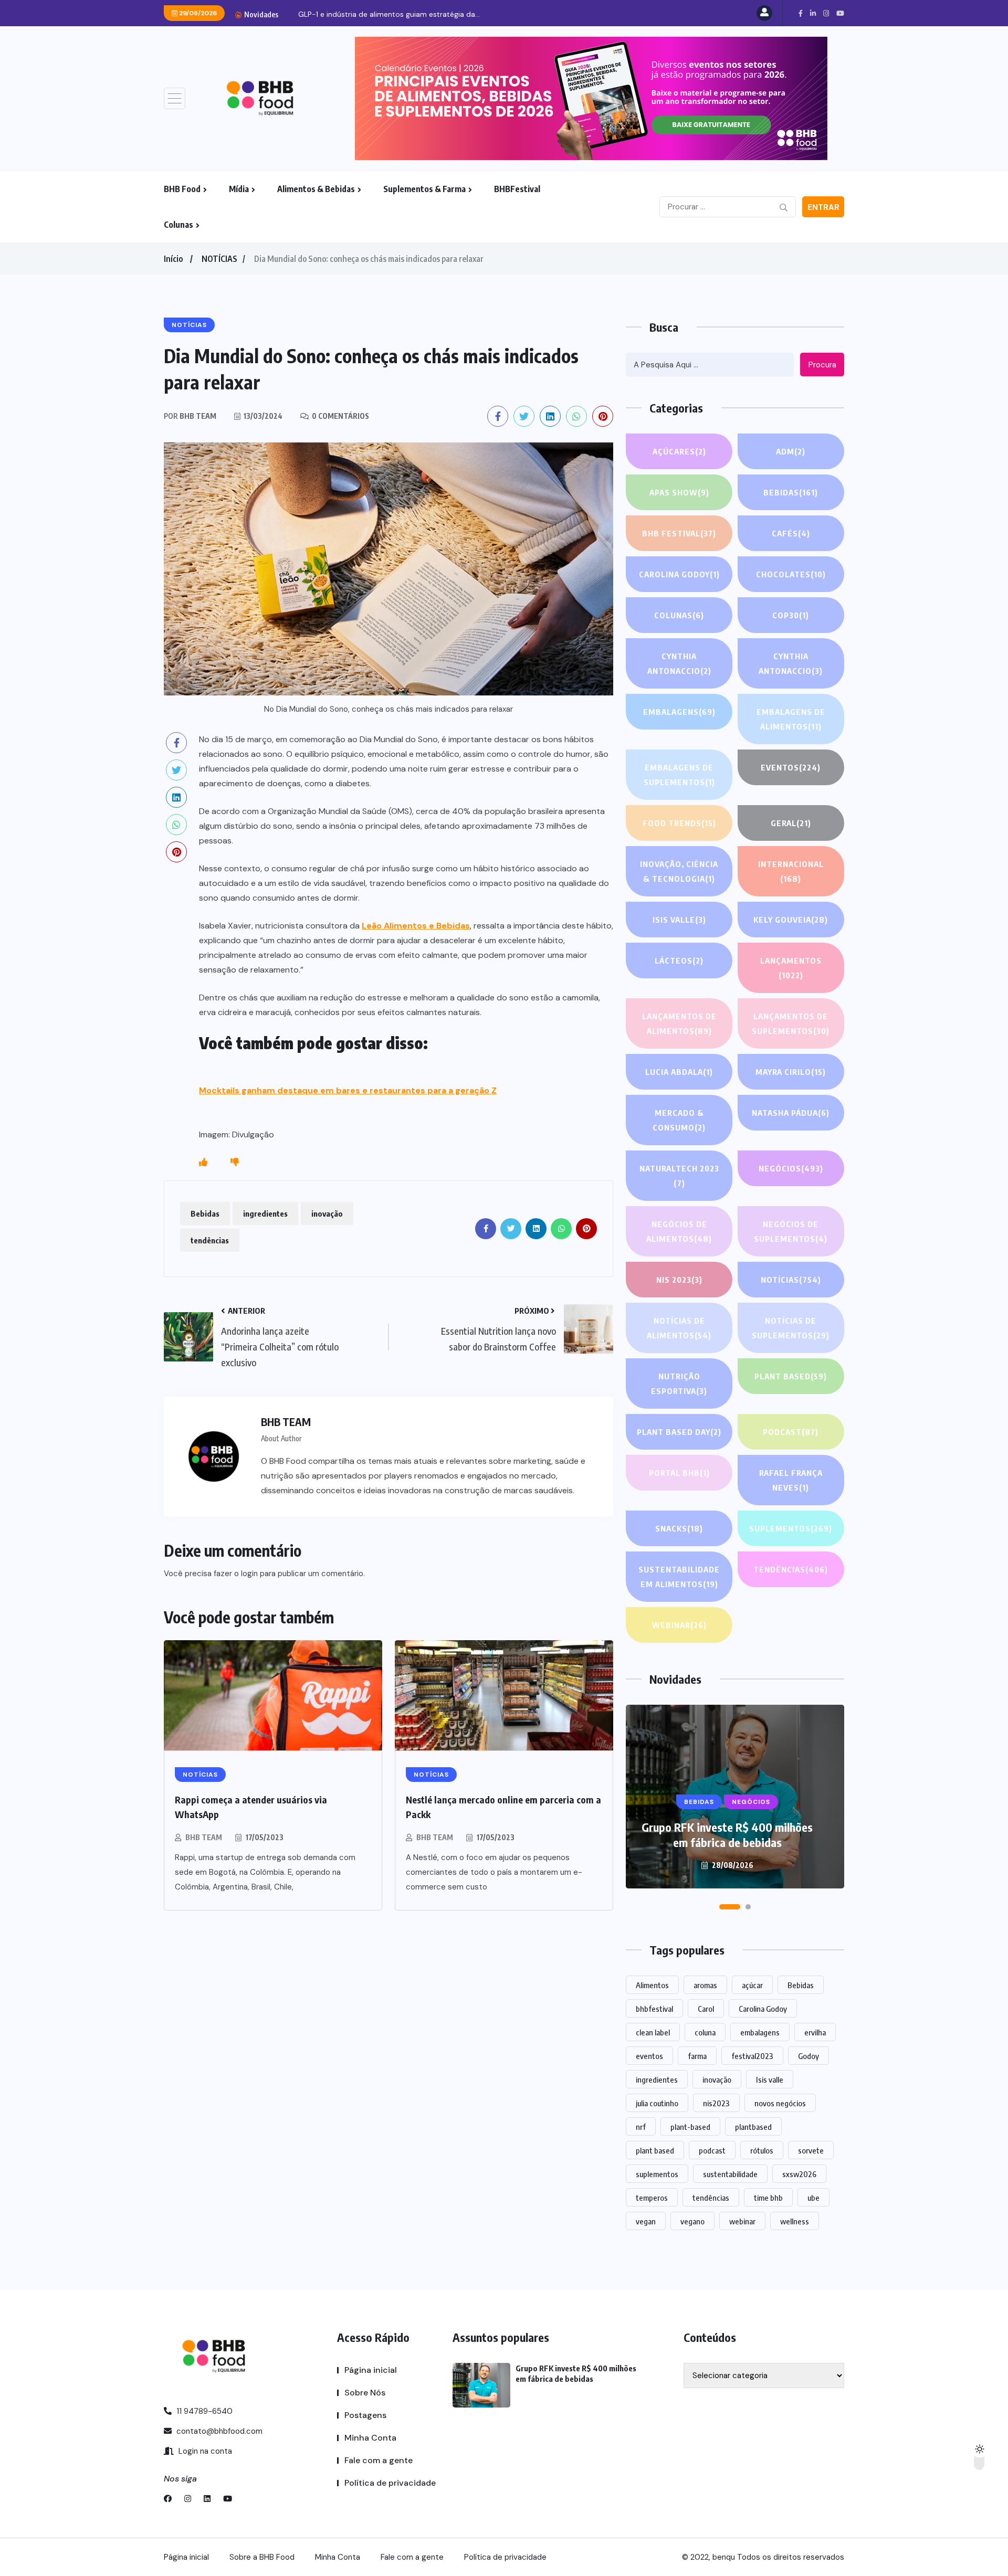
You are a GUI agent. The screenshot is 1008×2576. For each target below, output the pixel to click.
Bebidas (205, 1213)
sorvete (811, 2150)
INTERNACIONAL (791, 871)
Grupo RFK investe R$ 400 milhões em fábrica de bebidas (727, 1835)
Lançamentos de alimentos (679, 1023)
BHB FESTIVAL (679, 533)
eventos (649, 2056)
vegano (692, 2221)
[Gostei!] (203, 1163)
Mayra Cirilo (791, 1072)
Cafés (791, 533)
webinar (742, 2221)
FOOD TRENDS (679, 823)
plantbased (753, 2127)
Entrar (823, 207)
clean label (653, 2032)
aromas (705, 1985)
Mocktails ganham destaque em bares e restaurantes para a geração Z (348, 1090)
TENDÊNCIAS (791, 1569)
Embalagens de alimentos (791, 719)
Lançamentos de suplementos (791, 1023)
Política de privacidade (390, 2483)
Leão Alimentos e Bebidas (416, 926)
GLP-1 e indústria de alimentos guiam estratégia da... (389, 14)
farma (697, 2056)
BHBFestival (517, 189)
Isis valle (770, 2079)
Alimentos (652, 1985)
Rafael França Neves (791, 1480)
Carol (706, 2009)
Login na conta (204, 2451)
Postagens (365, 2415)
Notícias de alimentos (679, 1328)
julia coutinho (657, 2103)
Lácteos (679, 960)
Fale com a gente (379, 2460)
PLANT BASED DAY (679, 1432)
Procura (822, 365)
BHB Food (182, 189)
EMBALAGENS (679, 712)
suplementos (657, 2174)
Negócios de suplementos (791, 1231)
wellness (795, 2221)
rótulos (762, 2150)
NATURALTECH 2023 (679, 1176)
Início (173, 259)
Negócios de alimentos (679, 1231)
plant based (655, 2150)
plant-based (690, 2127)
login (249, 1574)
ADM (791, 451)
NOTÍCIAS (219, 259)
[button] (730, 1907)
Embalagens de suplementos (679, 775)
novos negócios (780, 2103)
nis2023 (716, 2103)
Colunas (178, 225)
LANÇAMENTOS (791, 968)
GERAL (791, 823)
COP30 (791, 615)
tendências (210, 1240)
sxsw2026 (799, 2174)
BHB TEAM (204, 1837)
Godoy (808, 2056)
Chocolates (791, 574)
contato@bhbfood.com (218, 2431)
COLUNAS (679, 615)
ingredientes (265, 1213)
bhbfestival (654, 2009)
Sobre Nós (365, 2393)
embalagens (760, 2032)
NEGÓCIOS (791, 1168)
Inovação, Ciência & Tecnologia (679, 871)
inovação (327, 1213)
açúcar (752, 1985)
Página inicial (371, 2370)
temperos (652, 2198)
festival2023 (752, 2056)
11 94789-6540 (203, 2411)
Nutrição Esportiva (679, 1384)
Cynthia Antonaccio (679, 663)
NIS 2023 (679, 1280)
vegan (646, 2221)
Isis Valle (679, 920)
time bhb (768, 2198)
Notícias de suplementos (791, 1328)
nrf (641, 2127)
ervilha (815, 2032)
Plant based (791, 1376)
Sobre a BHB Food (262, 2557)
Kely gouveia (791, 920)
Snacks (679, 1528)
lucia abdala (679, 1072)
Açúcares (679, 451)
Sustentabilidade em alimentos (679, 1577)
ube (813, 2198)
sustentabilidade (730, 2174)
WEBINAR (679, 1625)
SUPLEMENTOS (791, 1528)
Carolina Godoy (679, 574)
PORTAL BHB (679, 1473)
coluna (705, 2032)
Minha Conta (370, 2438)
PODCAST (791, 1432)
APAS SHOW (679, 492)
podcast (712, 2150)
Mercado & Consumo (679, 1120)
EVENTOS (791, 767)
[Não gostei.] (235, 1163)
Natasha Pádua (791, 1113)
